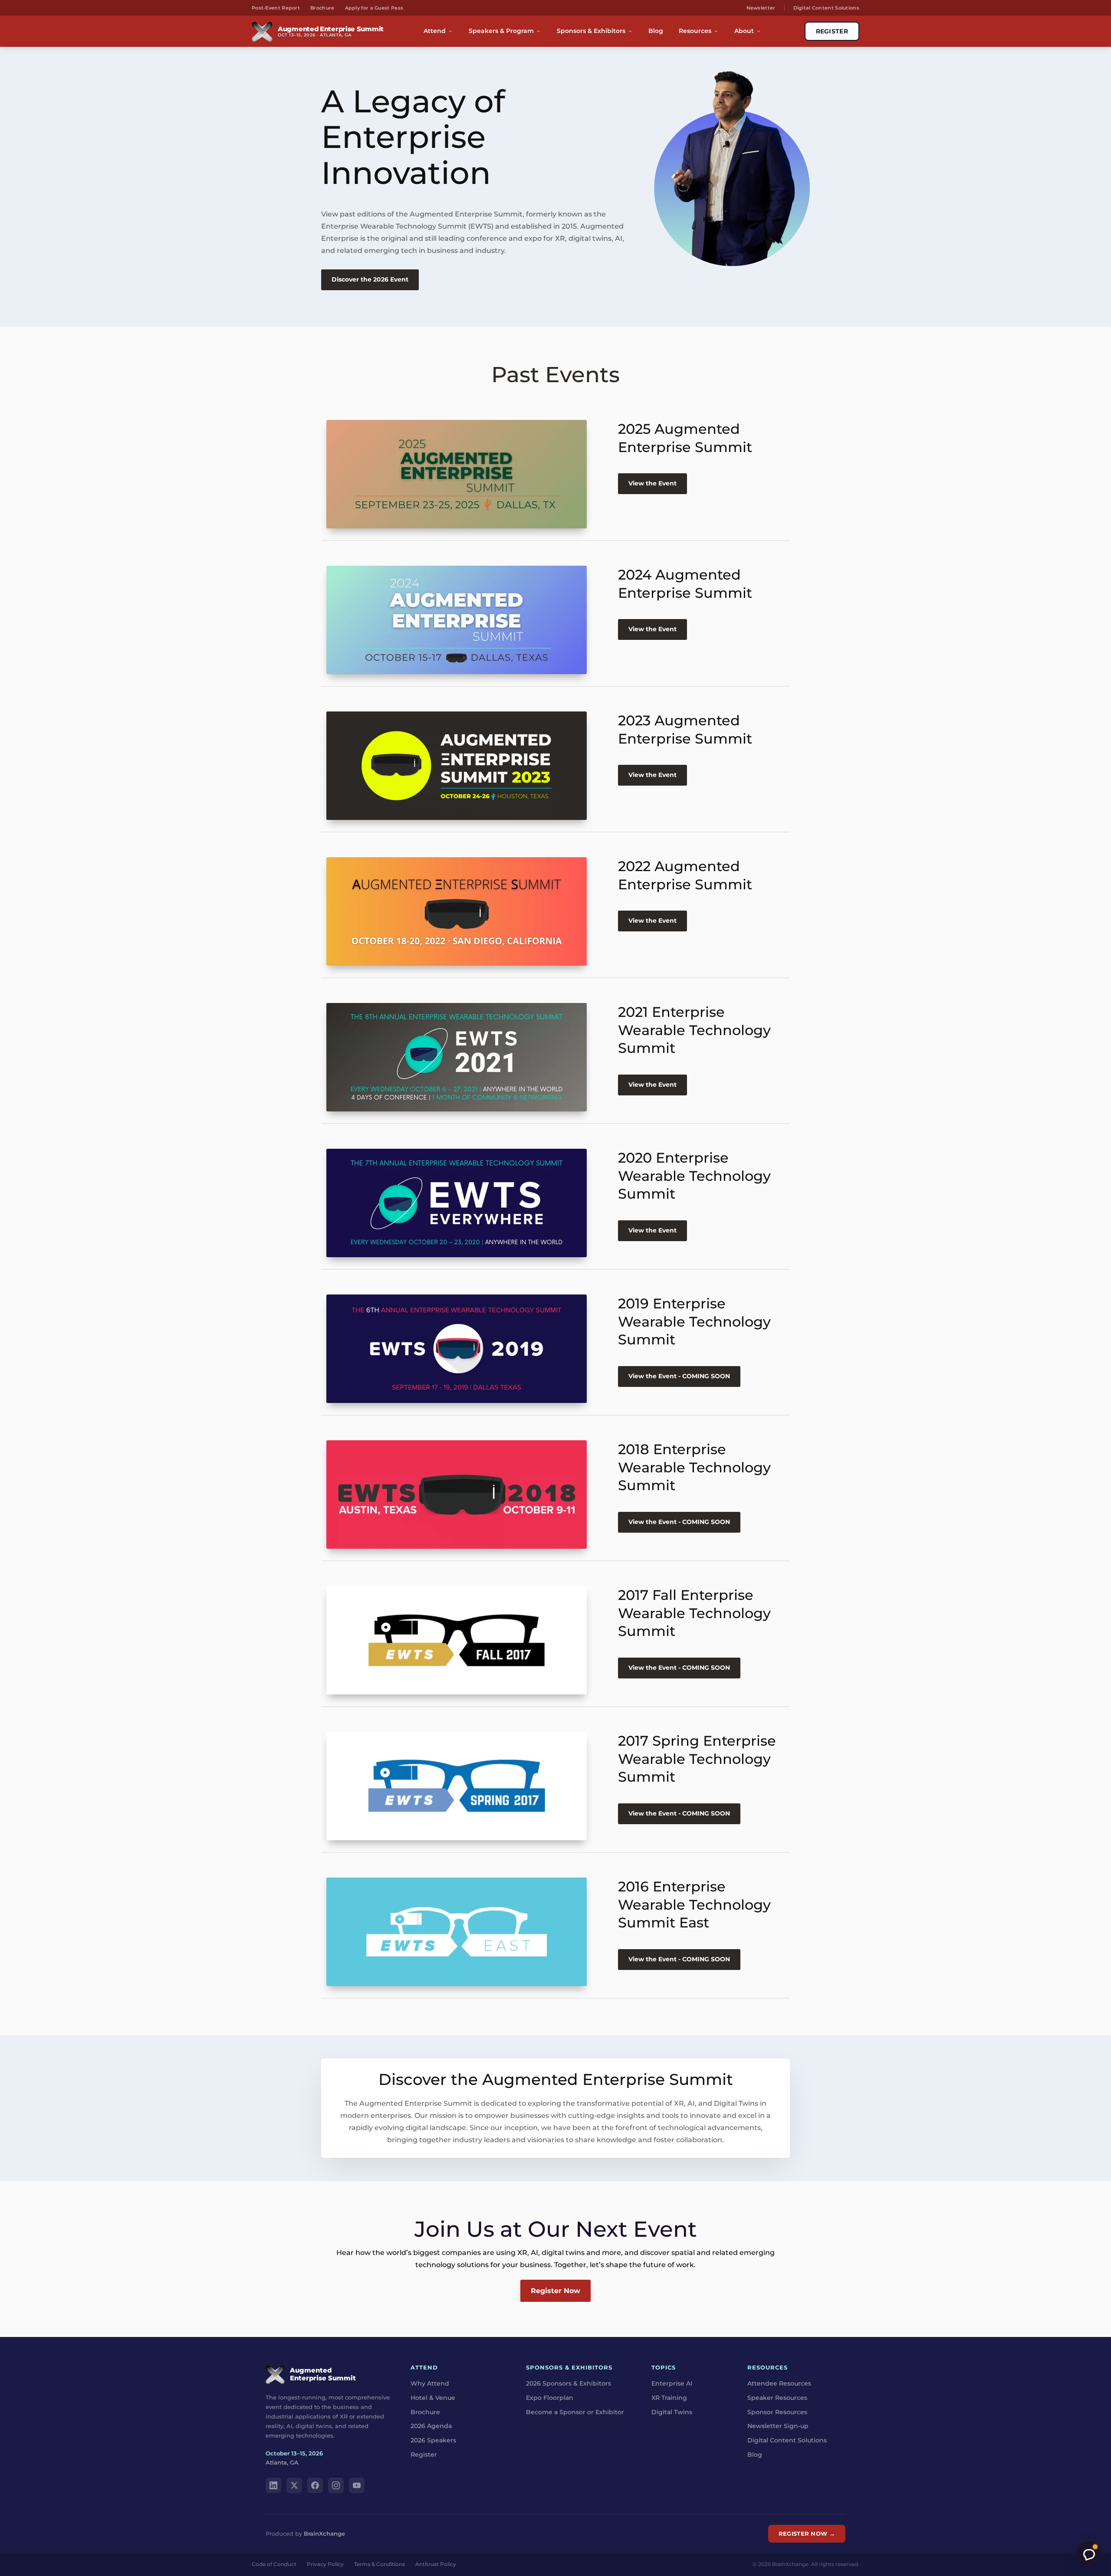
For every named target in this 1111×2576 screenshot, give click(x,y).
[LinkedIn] (273, 2485)
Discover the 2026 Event (370, 279)
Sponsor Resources (777, 2412)
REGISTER (832, 31)
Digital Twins (672, 2412)
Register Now (555, 2291)
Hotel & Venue (433, 2398)
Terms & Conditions (380, 2564)
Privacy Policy (325, 2564)
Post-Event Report (276, 8)
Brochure (322, 8)
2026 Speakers (433, 2441)
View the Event (652, 483)
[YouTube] (357, 2485)
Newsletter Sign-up (778, 2426)
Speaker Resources (777, 2398)
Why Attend (430, 2383)
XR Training (669, 2398)
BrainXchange (324, 2533)
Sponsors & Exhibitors (591, 31)
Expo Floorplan (550, 2398)
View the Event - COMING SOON (679, 1376)
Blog (656, 31)
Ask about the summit (1089, 2554)
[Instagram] (336, 2485)
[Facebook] (315, 2485)
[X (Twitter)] (294, 2485)
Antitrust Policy (436, 2564)
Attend (435, 31)
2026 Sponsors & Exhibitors (569, 2383)
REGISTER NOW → (807, 2533)
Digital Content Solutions (827, 8)
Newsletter (761, 8)
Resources (695, 31)
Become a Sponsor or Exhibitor (575, 2412)
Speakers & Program (501, 31)
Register (424, 2455)
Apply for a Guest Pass (374, 8)
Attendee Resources (779, 2383)
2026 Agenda (431, 2426)
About (744, 31)
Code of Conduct (274, 2564)
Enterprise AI (672, 2383)
